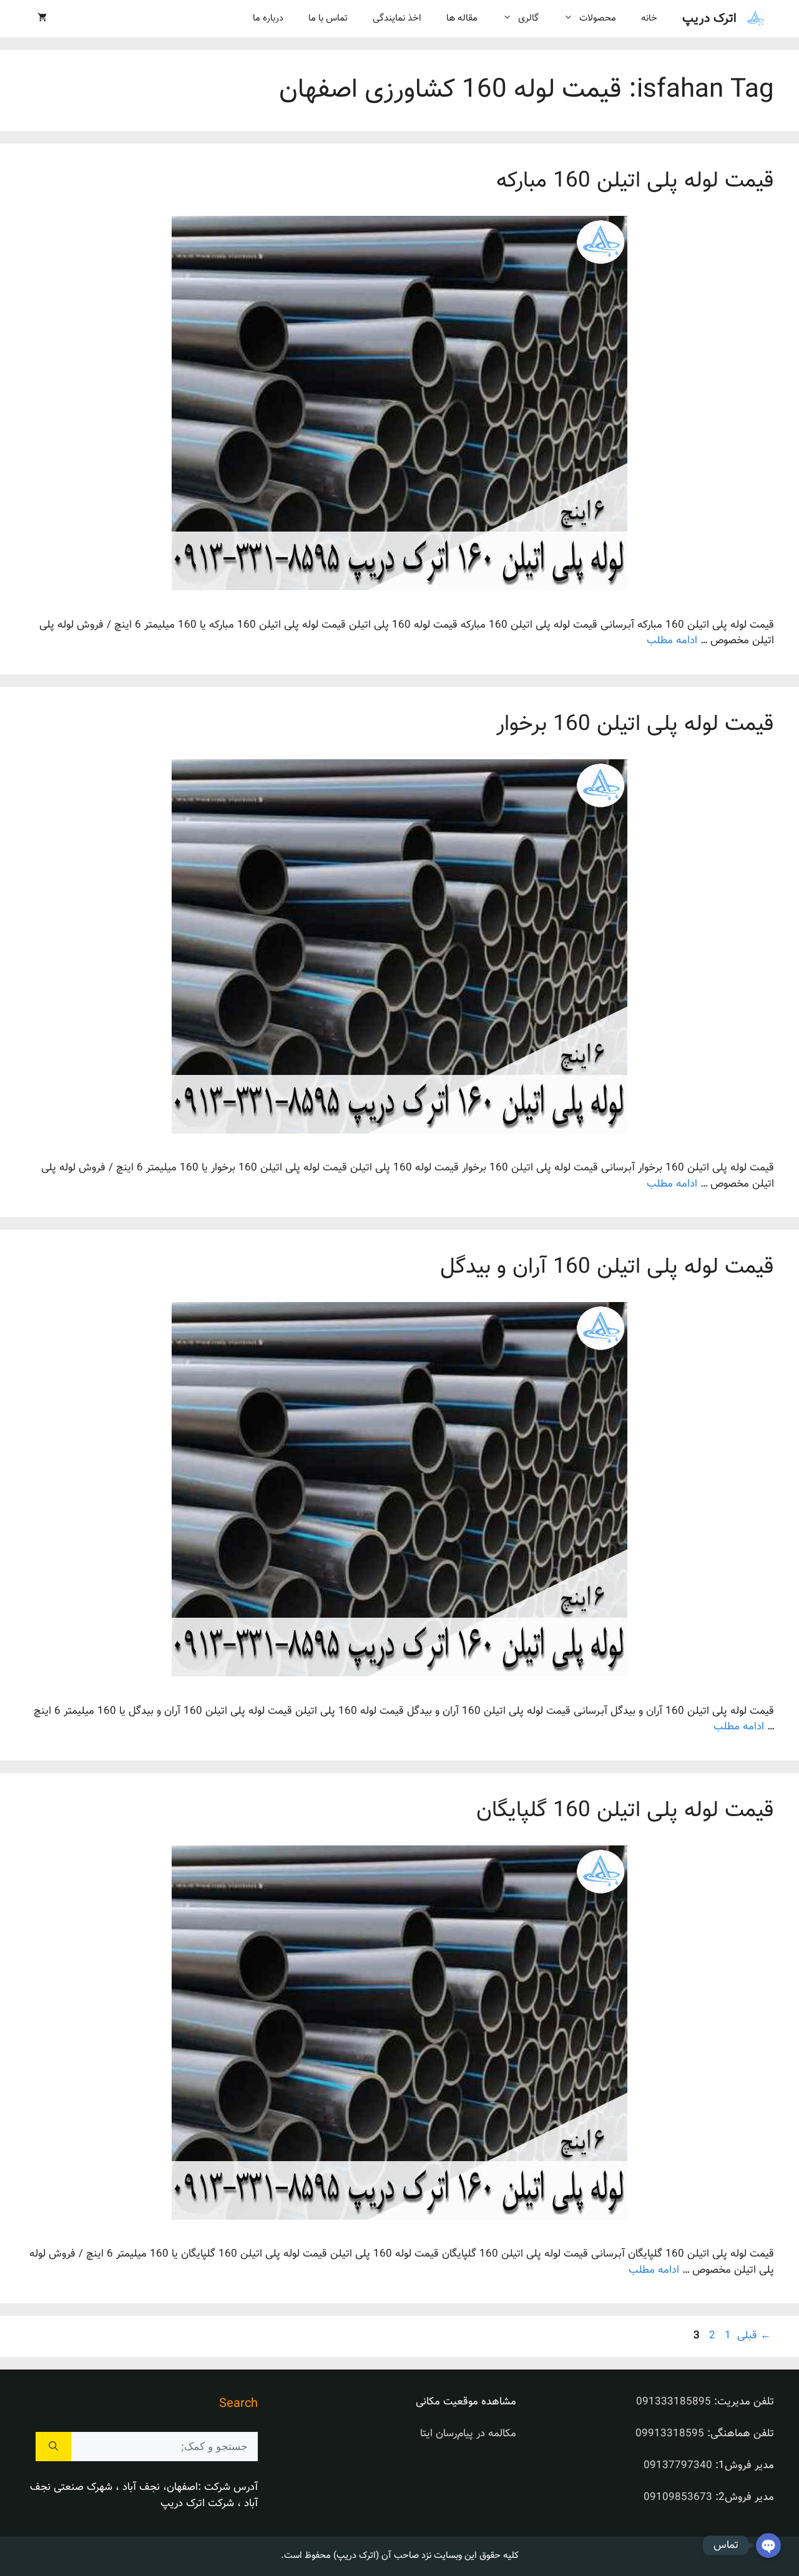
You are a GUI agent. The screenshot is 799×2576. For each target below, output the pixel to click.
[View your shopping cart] (42, 19)
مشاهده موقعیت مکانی (466, 2402)
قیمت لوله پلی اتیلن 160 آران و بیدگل (607, 1267)
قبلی (754, 2336)
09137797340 (678, 2466)
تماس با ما (328, 18)
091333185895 (674, 2402)
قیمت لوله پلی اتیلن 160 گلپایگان (625, 1811)
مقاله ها (462, 18)
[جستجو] (53, 2447)
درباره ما (268, 18)
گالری (528, 18)
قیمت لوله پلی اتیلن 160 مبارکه (635, 181)
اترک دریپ (709, 19)
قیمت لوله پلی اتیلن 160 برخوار (635, 725)
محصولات (598, 18)
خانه (649, 18)
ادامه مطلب (672, 641)
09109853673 (678, 2497)
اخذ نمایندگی (397, 18)
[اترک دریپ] (755, 19)
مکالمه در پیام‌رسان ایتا (468, 2434)
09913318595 (670, 2434)
